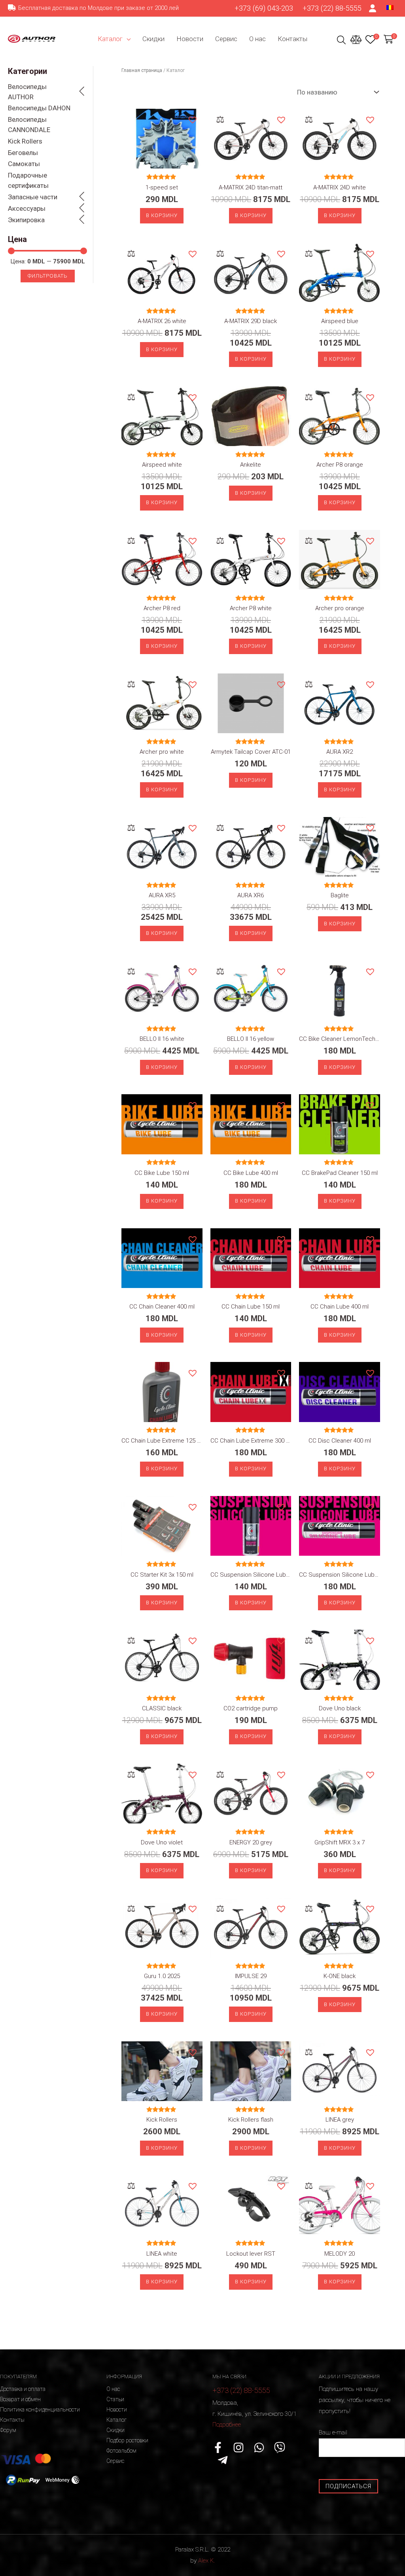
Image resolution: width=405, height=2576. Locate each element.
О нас (257, 39)
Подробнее (227, 2425)
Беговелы (23, 153)
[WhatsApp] (259, 2447)
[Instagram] (238, 2447)
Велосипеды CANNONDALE (29, 125)
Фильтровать (48, 276)
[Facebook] (218, 2447)
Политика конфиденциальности (40, 2410)
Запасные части (33, 197)
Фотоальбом (121, 2451)
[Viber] (280, 2447)
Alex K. (206, 2561)
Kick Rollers (25, 141)
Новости (190, 39)
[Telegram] (223, 2460)
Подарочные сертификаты (28, 180)
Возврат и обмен (20, 2399)
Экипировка (26, 220)
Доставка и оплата (23, 2389)
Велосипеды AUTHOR (27, 92)
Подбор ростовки (127, 2440)
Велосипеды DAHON (39, 108)
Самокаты (24, 164)
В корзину (162, 215)
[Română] (390, 7)
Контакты (292, 39)
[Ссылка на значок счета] (373, 8)
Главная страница (142, 70)
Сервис (226, 39)
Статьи (115, 2399)
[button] (192, 119)
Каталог (110, 39)
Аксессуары (27, 208)
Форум (8, 2430)
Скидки (153, 39)
